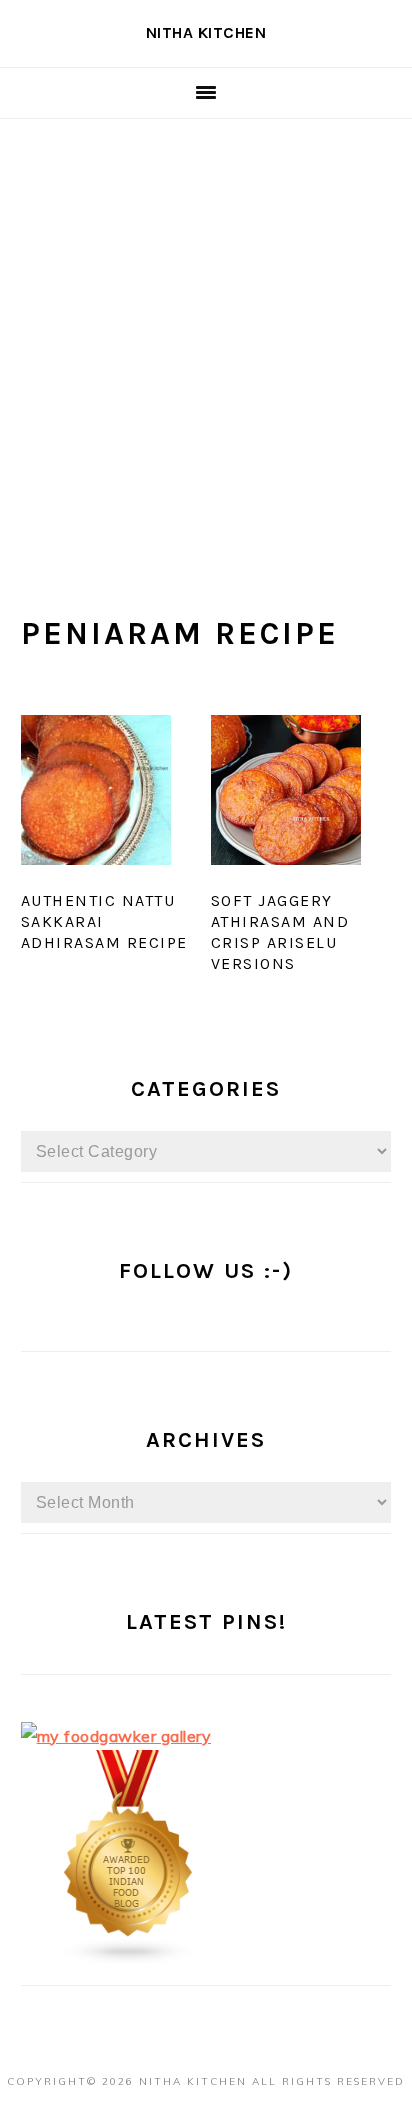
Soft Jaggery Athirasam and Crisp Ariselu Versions (280, 931)
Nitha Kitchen (206, 32)
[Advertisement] (206, 335)
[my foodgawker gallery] (116, 1736)
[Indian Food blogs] (129, 1960)
